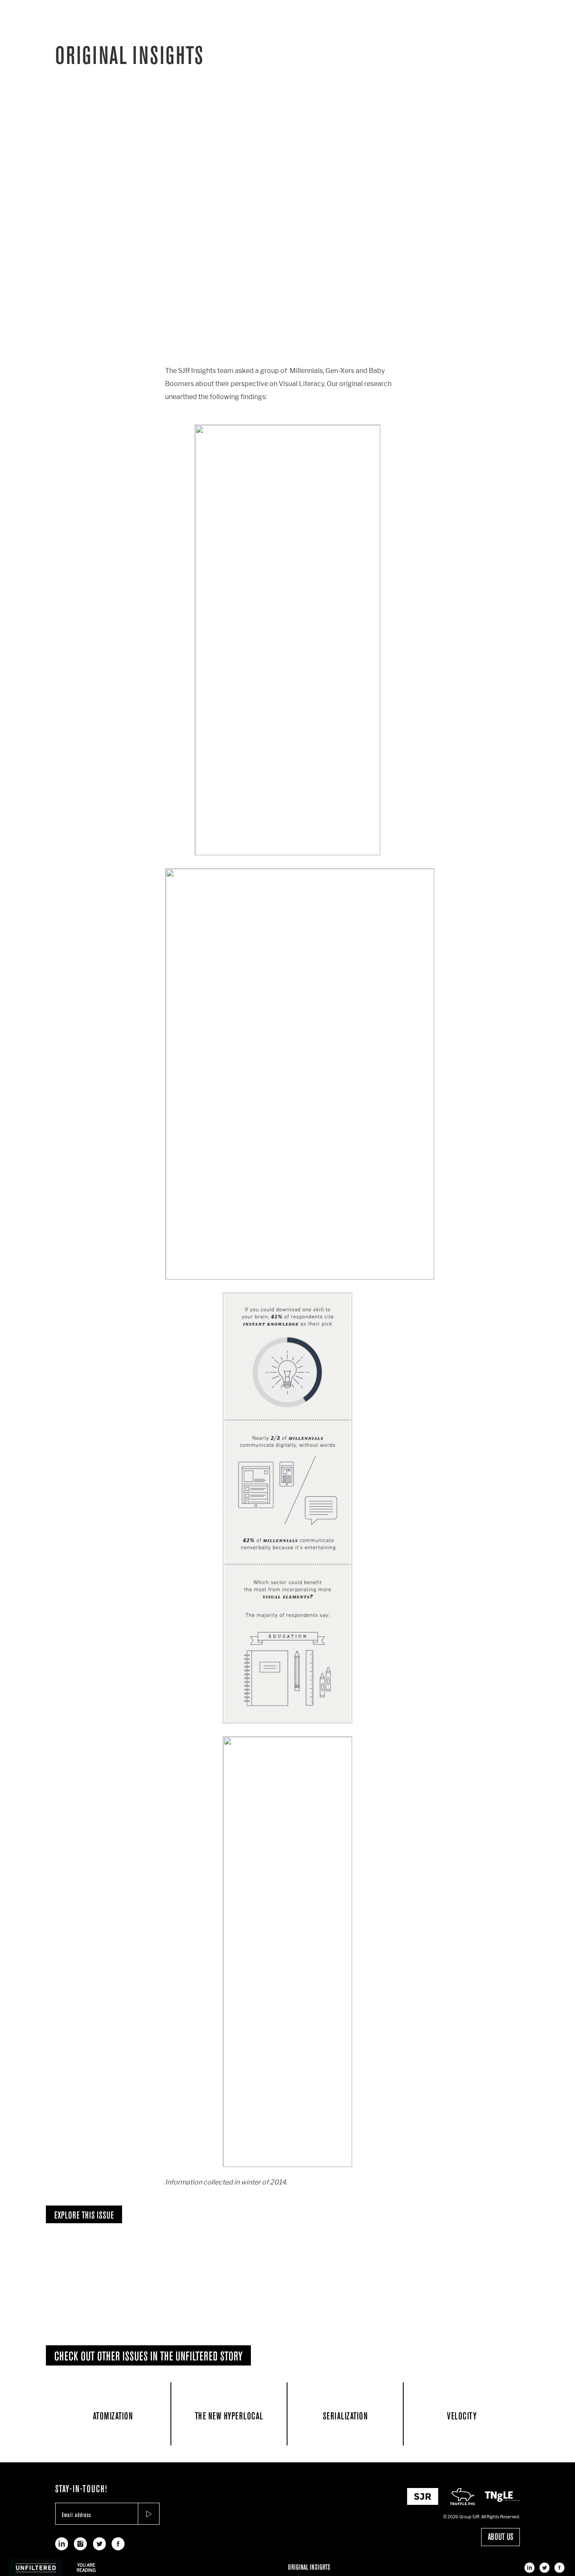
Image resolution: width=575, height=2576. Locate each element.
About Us (500, 2537)
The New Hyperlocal (229, 2416)
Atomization (113, 2416)
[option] (133, 2277)
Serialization (345, 2416)
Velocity (462, 2416)
